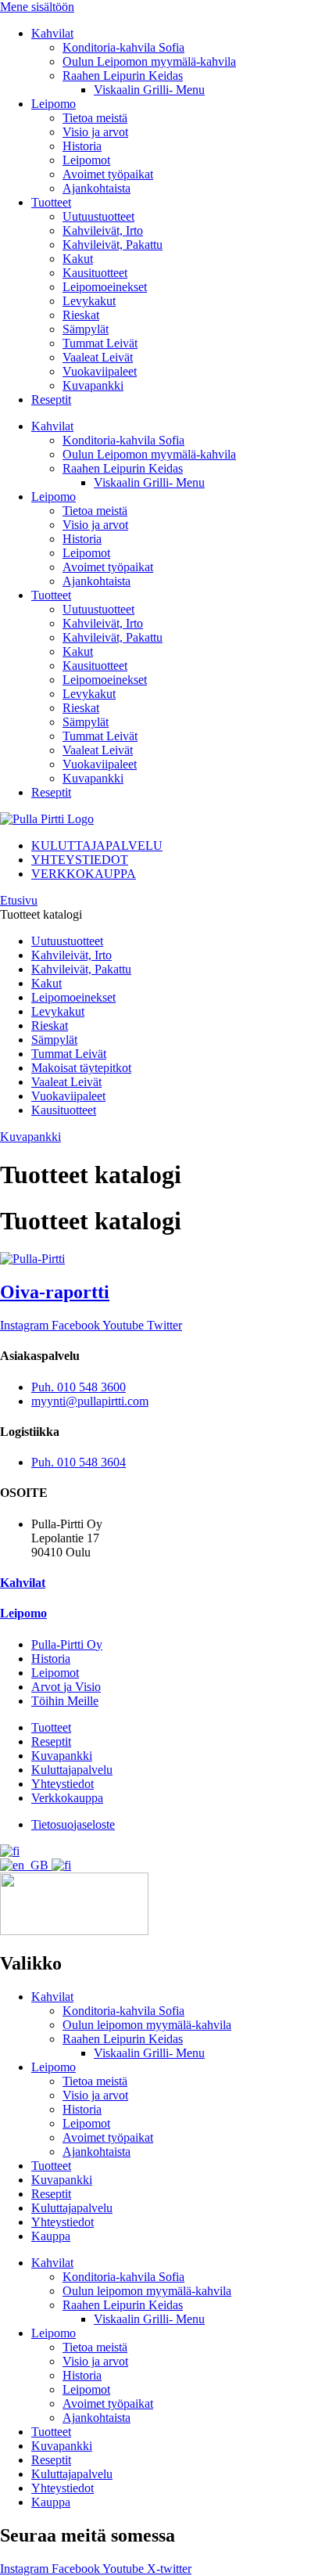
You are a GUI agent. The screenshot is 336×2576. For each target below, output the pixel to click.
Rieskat (81, 315)
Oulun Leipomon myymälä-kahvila (149, 61)
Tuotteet (51, 202)
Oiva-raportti (55, 1292)
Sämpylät (86, 329)
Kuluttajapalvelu (72, 2208)
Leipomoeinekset (105, 287)
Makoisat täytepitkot (81, 1068)
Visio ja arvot (95, 132)
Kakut (78, 259)
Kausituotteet (95, 273)
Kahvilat (52, 33)
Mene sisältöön (37, 7)
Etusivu (19, 900)
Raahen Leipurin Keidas (123, 76)
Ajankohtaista (97, 188)
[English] (26, 1865)
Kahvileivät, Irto (103, 230)
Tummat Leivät (100, 343)
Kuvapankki (93, 385)
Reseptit (51, 399)
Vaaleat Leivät (98, 357)
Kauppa (51, 2236)
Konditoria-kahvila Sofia (123, 47)
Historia (82, 146)
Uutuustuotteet (98, 216)
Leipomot (86, 160)
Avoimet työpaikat (108, 174)
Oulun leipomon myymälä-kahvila (147, 2025)
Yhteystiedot (63, 2222)
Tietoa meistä (95, 118)
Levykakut (89, 301)
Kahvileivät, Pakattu (113, 245)
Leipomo (54, 104)
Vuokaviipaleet (100, 371)
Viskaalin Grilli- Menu (149, 90)
